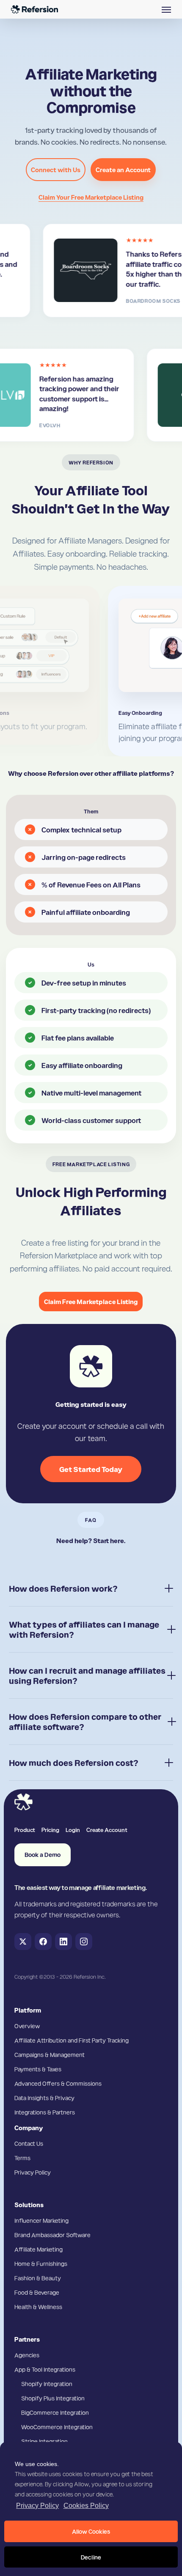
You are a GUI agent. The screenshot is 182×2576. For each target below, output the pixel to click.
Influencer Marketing (41, 2220)
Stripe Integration (44, 2441)
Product (25, 1829)
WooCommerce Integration (57, 2427)
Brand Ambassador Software (52, 2235)
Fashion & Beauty (38, 2278)
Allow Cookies (91, 2531)
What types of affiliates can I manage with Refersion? (84, 1629)
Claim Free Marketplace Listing (91, 1302)
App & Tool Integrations (45, 2369)
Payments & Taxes (38, 2069)
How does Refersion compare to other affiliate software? (85, 1722)
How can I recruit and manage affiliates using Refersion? (87, 1675)
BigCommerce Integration (55, 2412)
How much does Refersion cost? (74, 1763)
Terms (22, 2158)
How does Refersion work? (63, 1588)
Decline (91, 2557)
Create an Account (123, 170)
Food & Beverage (37, 2292)
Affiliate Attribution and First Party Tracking (72, 2040)
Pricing (50, 1829)
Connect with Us (56, 170)
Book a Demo (43, 1855)
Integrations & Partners (45, 2112)
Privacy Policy (37, 2506)
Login (73, 1829)
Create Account (107, 1829)
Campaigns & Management (50, 2054)
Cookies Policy (86, 2506)
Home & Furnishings (41, 2263)
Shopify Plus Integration (53, 2398)
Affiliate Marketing (39, 2249)
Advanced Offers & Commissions (58, 2083)
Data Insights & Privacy (44, 2098)
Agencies (27, 2355)
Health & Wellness (38, 2307)
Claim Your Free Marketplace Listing (91, 197)
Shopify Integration (47, 2384)
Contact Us (29, 2143)
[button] (166, 9)
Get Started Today (91, 1469)
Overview (27, 2026)
